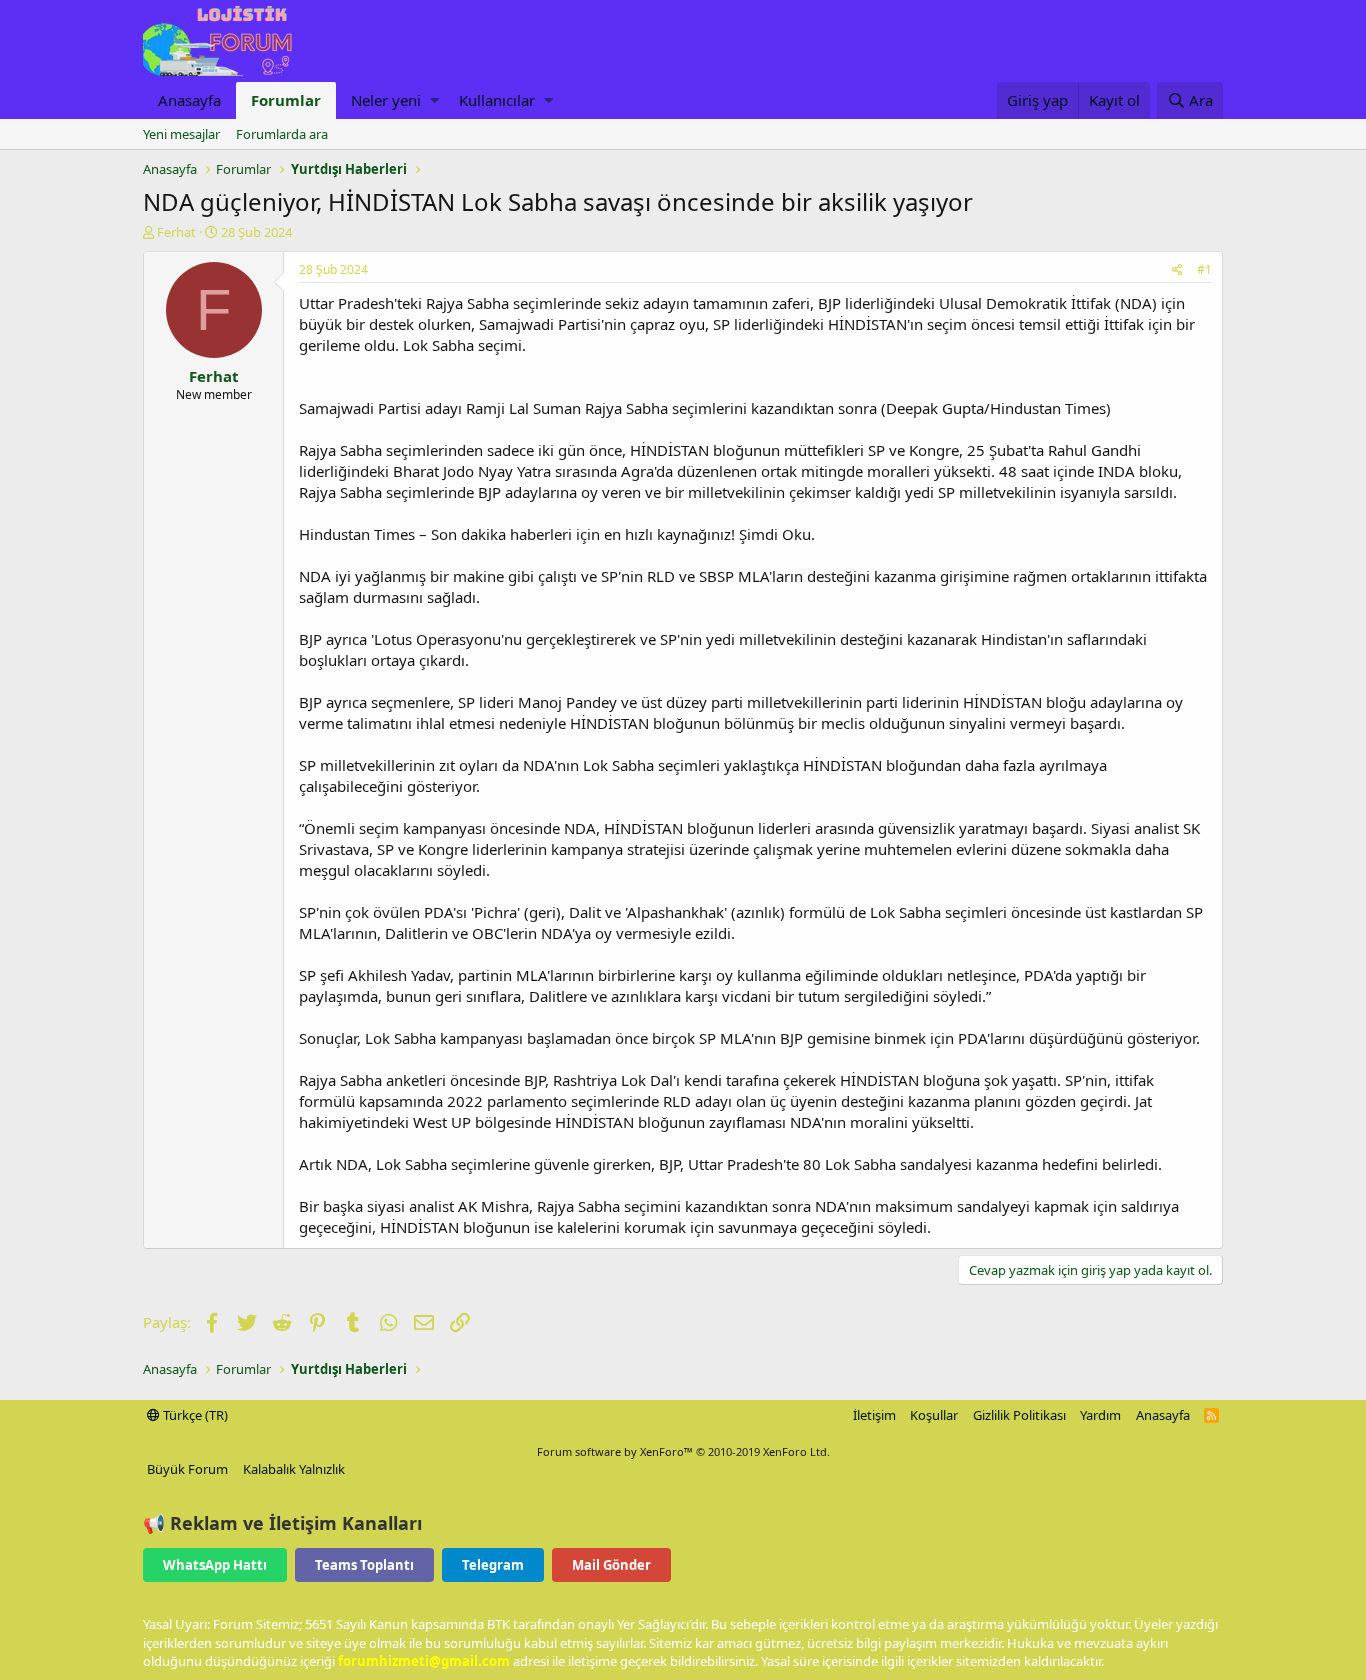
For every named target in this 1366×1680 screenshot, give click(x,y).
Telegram (493, 1565)
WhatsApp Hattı (215, 1565)
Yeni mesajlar (181, 134)
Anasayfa (189, 100)
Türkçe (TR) (194, 1415)
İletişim (874, 1415)
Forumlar (286, 100)
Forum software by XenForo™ (683, 1451)
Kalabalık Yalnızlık (294, 1469)
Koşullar (934, 1415)
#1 (1204, 269)
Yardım (1100, 1415)
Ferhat (176, 232)
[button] (434, 100)
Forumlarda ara (282, 134)
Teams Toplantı (364, 1565)
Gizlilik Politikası (1019, 1415)
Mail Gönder (611, 1565)
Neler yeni (386, 100)
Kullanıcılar (497, 100)
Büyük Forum (187, 1469)
